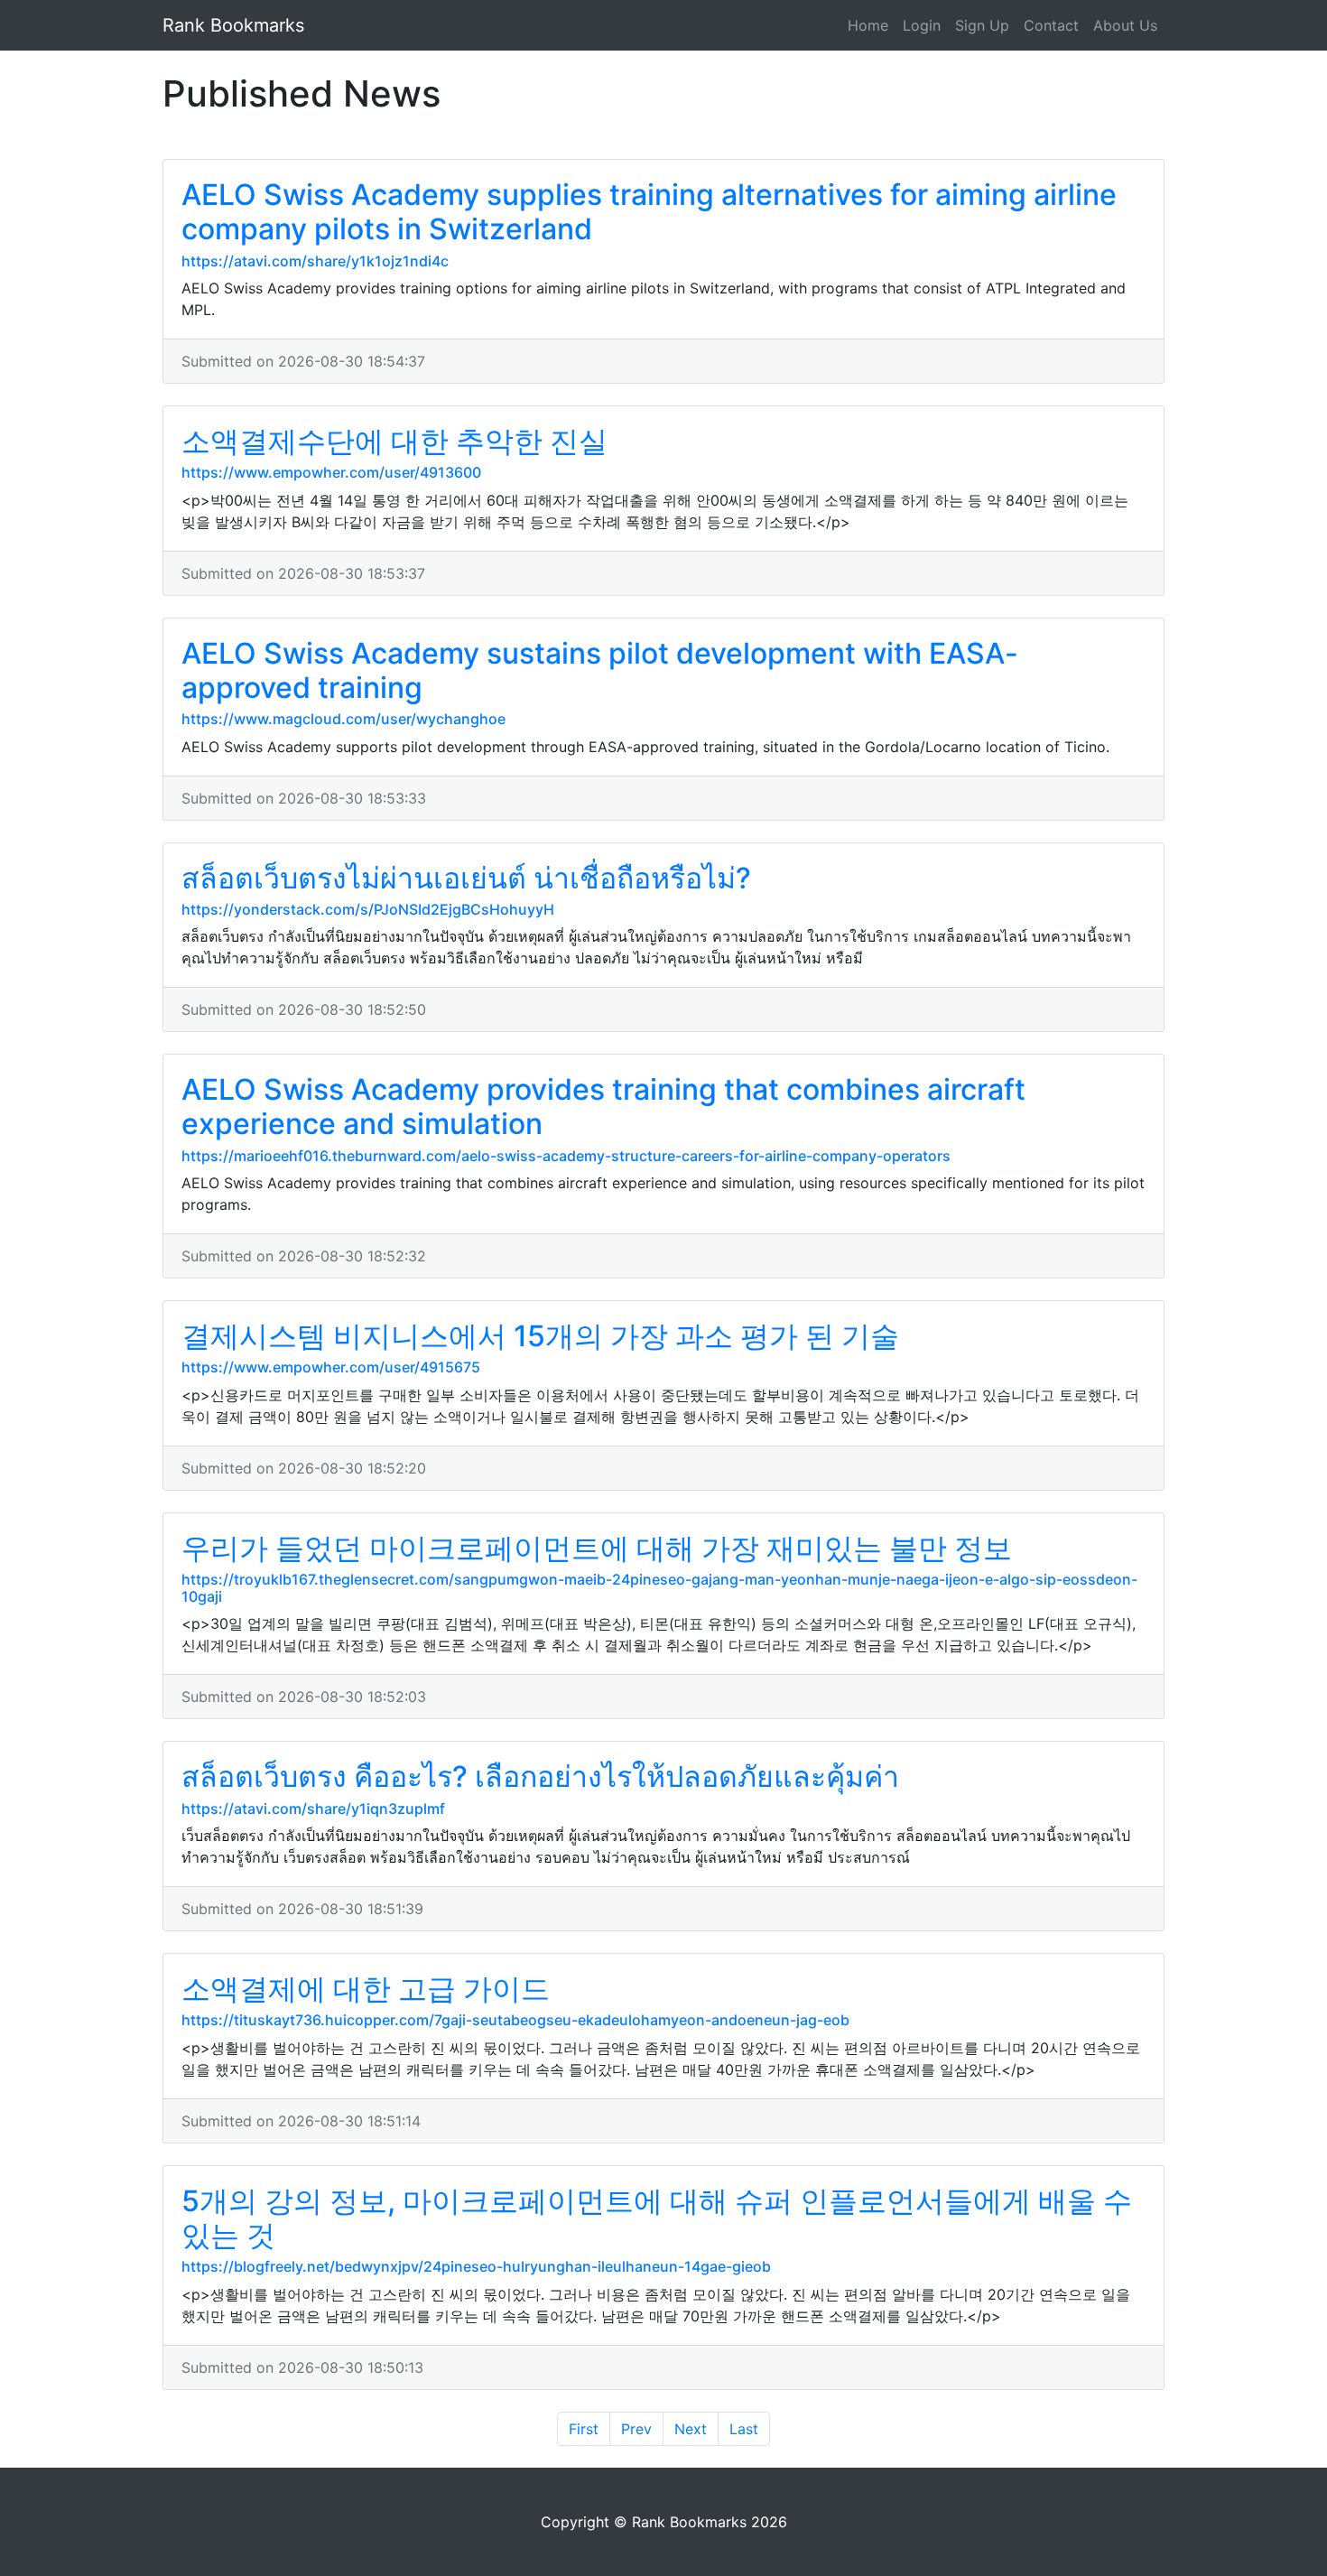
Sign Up (982, 25)
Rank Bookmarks (233, 25)
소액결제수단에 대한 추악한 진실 (394, 441)
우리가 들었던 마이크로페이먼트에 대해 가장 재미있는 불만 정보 (597, 1548)
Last (744, 2429)
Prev (636, 2429)
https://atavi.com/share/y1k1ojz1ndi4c (315, 261)
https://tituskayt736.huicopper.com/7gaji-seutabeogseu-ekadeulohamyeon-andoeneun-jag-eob (515, 2020)
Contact (1051, 25)
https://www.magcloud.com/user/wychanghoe (343, 719)
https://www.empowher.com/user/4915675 (331, 1367)
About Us (1125, 25)
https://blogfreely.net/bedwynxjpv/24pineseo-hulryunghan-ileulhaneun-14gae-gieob (476, 2266)
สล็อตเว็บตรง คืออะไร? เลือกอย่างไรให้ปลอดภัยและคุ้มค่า (540, 1776)
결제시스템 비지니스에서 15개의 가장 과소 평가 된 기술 (540, 1336)
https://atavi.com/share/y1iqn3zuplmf (313, 1809)
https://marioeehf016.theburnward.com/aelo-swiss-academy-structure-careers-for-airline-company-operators (566, 1156)
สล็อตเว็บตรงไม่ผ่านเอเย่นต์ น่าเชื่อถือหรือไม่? (466, 878)
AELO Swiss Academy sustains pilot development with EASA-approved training (600, 670)
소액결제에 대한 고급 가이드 (366, 1989)
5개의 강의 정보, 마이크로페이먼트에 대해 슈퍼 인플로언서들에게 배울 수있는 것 (657, 2218)
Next (691, 2429)
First (584, 2429)
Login (922, 25)
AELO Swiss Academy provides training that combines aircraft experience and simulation (603, 1107)
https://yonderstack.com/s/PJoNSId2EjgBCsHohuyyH (368, 909)
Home (868, 25)
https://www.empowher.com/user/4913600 (331, 472)
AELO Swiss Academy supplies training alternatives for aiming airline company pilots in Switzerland (649, 212)
